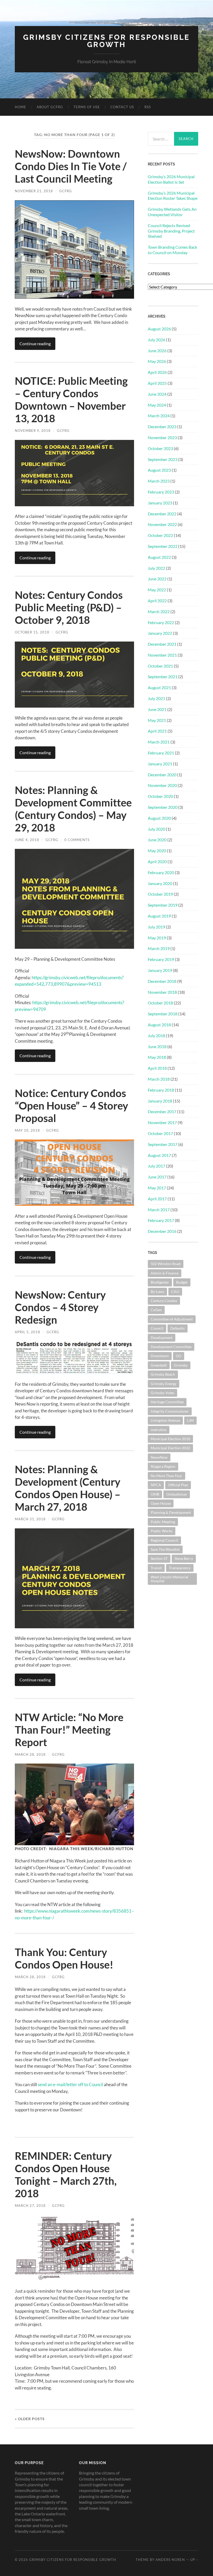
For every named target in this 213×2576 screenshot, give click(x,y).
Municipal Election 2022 (170, 1448)
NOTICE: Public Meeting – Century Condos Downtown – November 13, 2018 (71, 400)
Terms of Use (87, 107)
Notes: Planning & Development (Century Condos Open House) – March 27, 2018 (68, 1488)
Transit (156, 1568)
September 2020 (163, 807)
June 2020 (157, 840)
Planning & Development (171, 1512)
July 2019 (157, 927)
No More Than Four (167, 1476)
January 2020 (160, 883)
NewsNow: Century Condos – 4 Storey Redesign (60, 1307)
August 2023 (159, 470)
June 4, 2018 (27, 840)
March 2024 (159, 416)
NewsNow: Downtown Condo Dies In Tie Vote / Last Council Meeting (71, 166)
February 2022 (161, 622)
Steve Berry (184, 1558)
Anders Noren (170, 2560)
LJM (190, 1420)
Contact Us (122, 107)
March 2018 (159, 1079)
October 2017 (160, 1133)
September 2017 (163, 1144)
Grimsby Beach (163, 1374)
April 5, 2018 (28, 1332)
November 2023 (162, 437)
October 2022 (160, 535)
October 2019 (160, 894)
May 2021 (157, 720)
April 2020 (157, 861)
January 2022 (160, 633)
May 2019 (157, 938)
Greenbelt (159, 1365)
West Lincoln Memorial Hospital (169, 1579)
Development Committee (171, 1347)
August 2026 (159, 329)
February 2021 (161, 753)
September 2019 (163, 905)
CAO (175, 1292)
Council (157, 1328)
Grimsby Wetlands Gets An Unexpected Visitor (172, 212)
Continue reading (35, 344)
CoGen (156, 1310)
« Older (30, 2419)
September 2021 (163, 677)
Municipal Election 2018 (170, 1439)
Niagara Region (163, 1466)
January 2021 (160, 764)
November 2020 (162, 785)
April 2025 (157, 383)
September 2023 (163, 459)
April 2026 (157, 372)
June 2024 (157, 394)
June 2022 (157, 579)
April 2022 (157, 601)
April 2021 (157, 731)
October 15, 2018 (32, 632)
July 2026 (157, 340)
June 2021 (157, 709)
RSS (148, 107)
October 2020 (160, 796)
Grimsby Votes (162, 1393)
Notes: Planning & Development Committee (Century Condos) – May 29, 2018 (73, 809)
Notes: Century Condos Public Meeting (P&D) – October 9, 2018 (69, 607)
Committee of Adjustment (172, 1319)
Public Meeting (163, 1522)
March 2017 (159, 1210)
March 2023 (159, 481)
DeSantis (178, 1328)
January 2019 (160, 970)
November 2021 (162, 655)
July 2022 (157, 568)
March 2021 (159, 742)
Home (21, 107)
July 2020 (157, 829)
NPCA (156, 1485)
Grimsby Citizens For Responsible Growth (106, 41)
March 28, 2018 (30, 1754)
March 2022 (159, 611)
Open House (161, 1503)
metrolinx (159, 1430)
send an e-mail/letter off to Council (70, 2084)
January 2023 (160, 503)
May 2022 (157, 590)
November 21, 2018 (34, 191)
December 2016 (162, 1231)
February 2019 (161, 959)
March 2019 (159, 948)
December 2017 (162, 1111)
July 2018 (157, 1036)
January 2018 (160, 1101)
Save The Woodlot (165, 1549)
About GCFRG (50, 107)
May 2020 (157, 851)
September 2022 (163, 546)
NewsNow (159, 1457)
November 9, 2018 (33, 431)
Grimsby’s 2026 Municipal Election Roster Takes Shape (173, 196)
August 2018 (159, 1025)
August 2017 (159, 1155)
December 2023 (162, 427)
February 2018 (161, 1090)
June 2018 (157, 1046)
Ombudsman (177, 1494)
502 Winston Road (166, 1264)
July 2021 (157, 698)
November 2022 (162, 524)
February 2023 (161, 492)
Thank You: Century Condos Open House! (64, 1958)
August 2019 (159, 916)
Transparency (180, 1568)
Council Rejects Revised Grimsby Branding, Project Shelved (171, 231)
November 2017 (162, 1122)
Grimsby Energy (164, 1384)
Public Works (162, 1531)
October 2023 (160, 448)
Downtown (160, 1356)
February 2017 (161, 1220)
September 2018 (163, 1014)
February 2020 (161, 872)
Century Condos (164, 1301)
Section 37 (159, 1558)
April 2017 (157, 1199)
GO (179, 1356)
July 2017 (157, 1166)
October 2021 (160, 666)
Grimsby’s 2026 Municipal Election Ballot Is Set (171, 179)
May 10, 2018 (27, 1130)
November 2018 (162, 992)
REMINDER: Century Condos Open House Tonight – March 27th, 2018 (66, 2175)
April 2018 (157, 1068)
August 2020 (159, 818)
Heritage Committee (167, 1402)
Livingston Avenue (165, 1420)
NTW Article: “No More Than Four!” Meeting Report (69, 1730)
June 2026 (157, 351)
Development (162, 1338)
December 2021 (162, 644)
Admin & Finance (165, 1273)
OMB (155, 1494)
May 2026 (157, 361)
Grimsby (181, 1365)
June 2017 (157, 1177)
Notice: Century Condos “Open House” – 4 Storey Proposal (71, 1106)
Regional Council (164, 1540)
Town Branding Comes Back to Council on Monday (172, 250)
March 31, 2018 (30, 1519)
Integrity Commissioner (170, 1411)
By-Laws (157, 1292)
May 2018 (157, 1057)
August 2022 (159, 557)
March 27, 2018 (30, 2206)
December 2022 (162, 514)
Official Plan (178, 1485)
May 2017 (157, 1188)
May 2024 (157, 405)
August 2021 (159, 687)
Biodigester (160, 1282)
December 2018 (162, 981)
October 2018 (160, 1003)
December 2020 (162, 775)
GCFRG (66, 191)
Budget (182, 1282)
